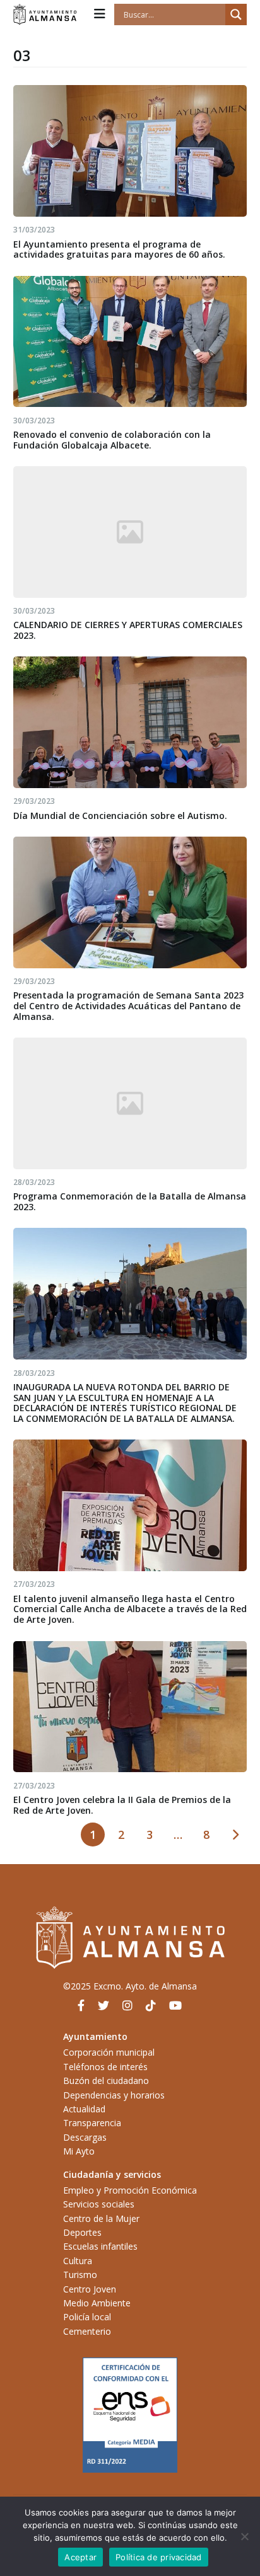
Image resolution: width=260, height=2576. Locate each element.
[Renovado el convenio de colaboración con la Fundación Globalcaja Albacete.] (130, 342)
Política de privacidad (159, 2557)
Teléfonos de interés (105, 2067)
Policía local (87, 2317)
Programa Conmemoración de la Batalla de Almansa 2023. (130, 1201)
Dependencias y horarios (114, 2095)
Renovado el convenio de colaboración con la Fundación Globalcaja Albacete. (112, 440)
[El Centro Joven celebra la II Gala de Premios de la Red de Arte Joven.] (130, 1707)
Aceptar (80, 2557)
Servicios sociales (99, 2204)
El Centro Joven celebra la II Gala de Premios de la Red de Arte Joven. (122, 1805)
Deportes (82, 2232)
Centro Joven (90, 2289)
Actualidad (84, 2109)
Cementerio (87, 2331)
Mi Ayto (79, 2151)
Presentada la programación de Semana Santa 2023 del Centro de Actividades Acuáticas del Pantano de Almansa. (128, 1006)
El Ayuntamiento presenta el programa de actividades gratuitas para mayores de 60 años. (119, 249)
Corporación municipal (109, 2052)
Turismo (80, 2275)
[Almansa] (45, 14)
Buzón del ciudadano (106, 2081)
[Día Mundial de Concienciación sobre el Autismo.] (130, 722)
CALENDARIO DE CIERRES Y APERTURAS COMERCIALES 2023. (128, 630)
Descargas (85, 2137)
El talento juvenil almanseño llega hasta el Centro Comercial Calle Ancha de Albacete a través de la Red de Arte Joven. (130, 1609)
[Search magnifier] (236, 14)
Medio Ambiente (97, 2303)
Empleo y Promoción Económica (130, 2190)
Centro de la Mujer (101, 2218)
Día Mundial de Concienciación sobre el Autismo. (120, 816)
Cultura (78, 2261)
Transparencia (92, 2123)
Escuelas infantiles (100, 2246)
